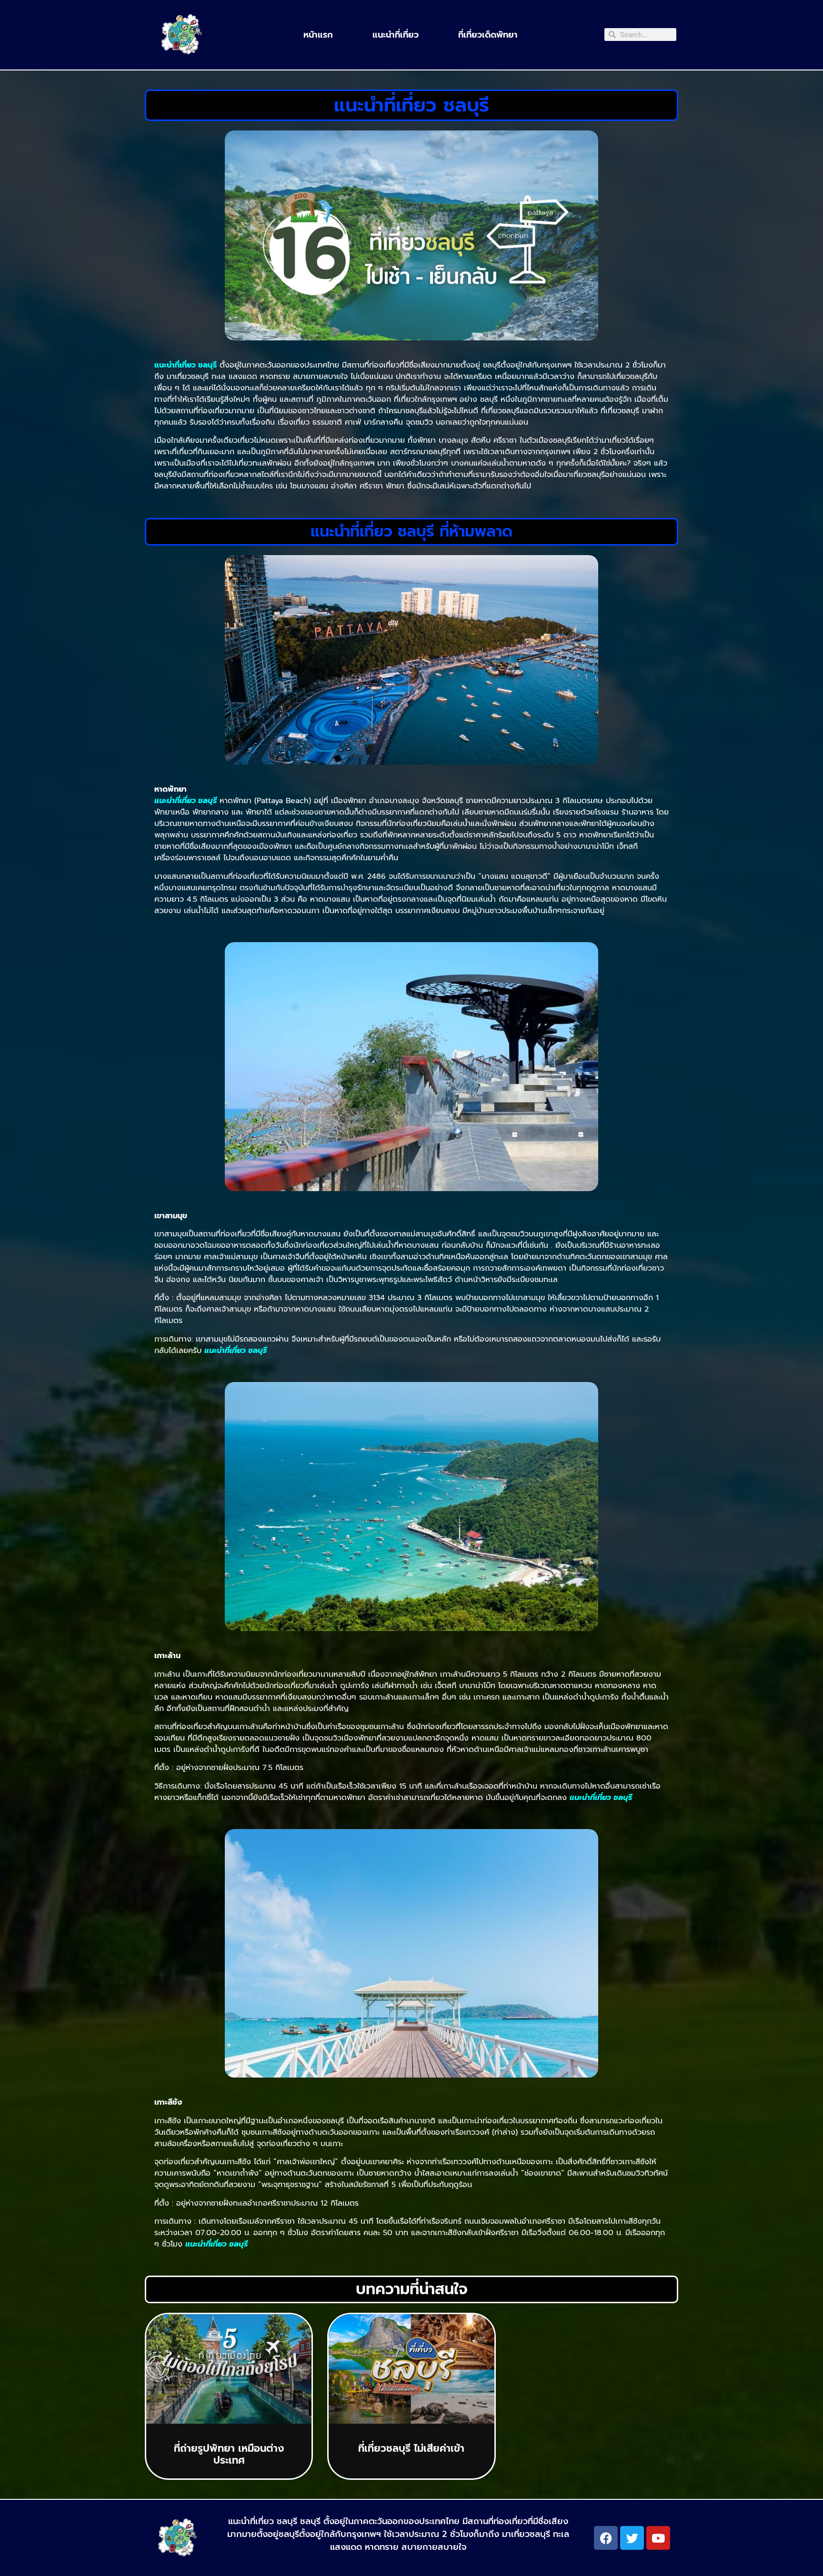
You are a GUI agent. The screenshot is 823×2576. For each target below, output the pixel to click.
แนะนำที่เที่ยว (396, 35)
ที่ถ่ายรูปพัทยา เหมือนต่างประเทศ (229, 2454)
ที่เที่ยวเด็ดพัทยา (488, 35)
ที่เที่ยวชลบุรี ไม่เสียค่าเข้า (411, 2448)
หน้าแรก (318, 35)
